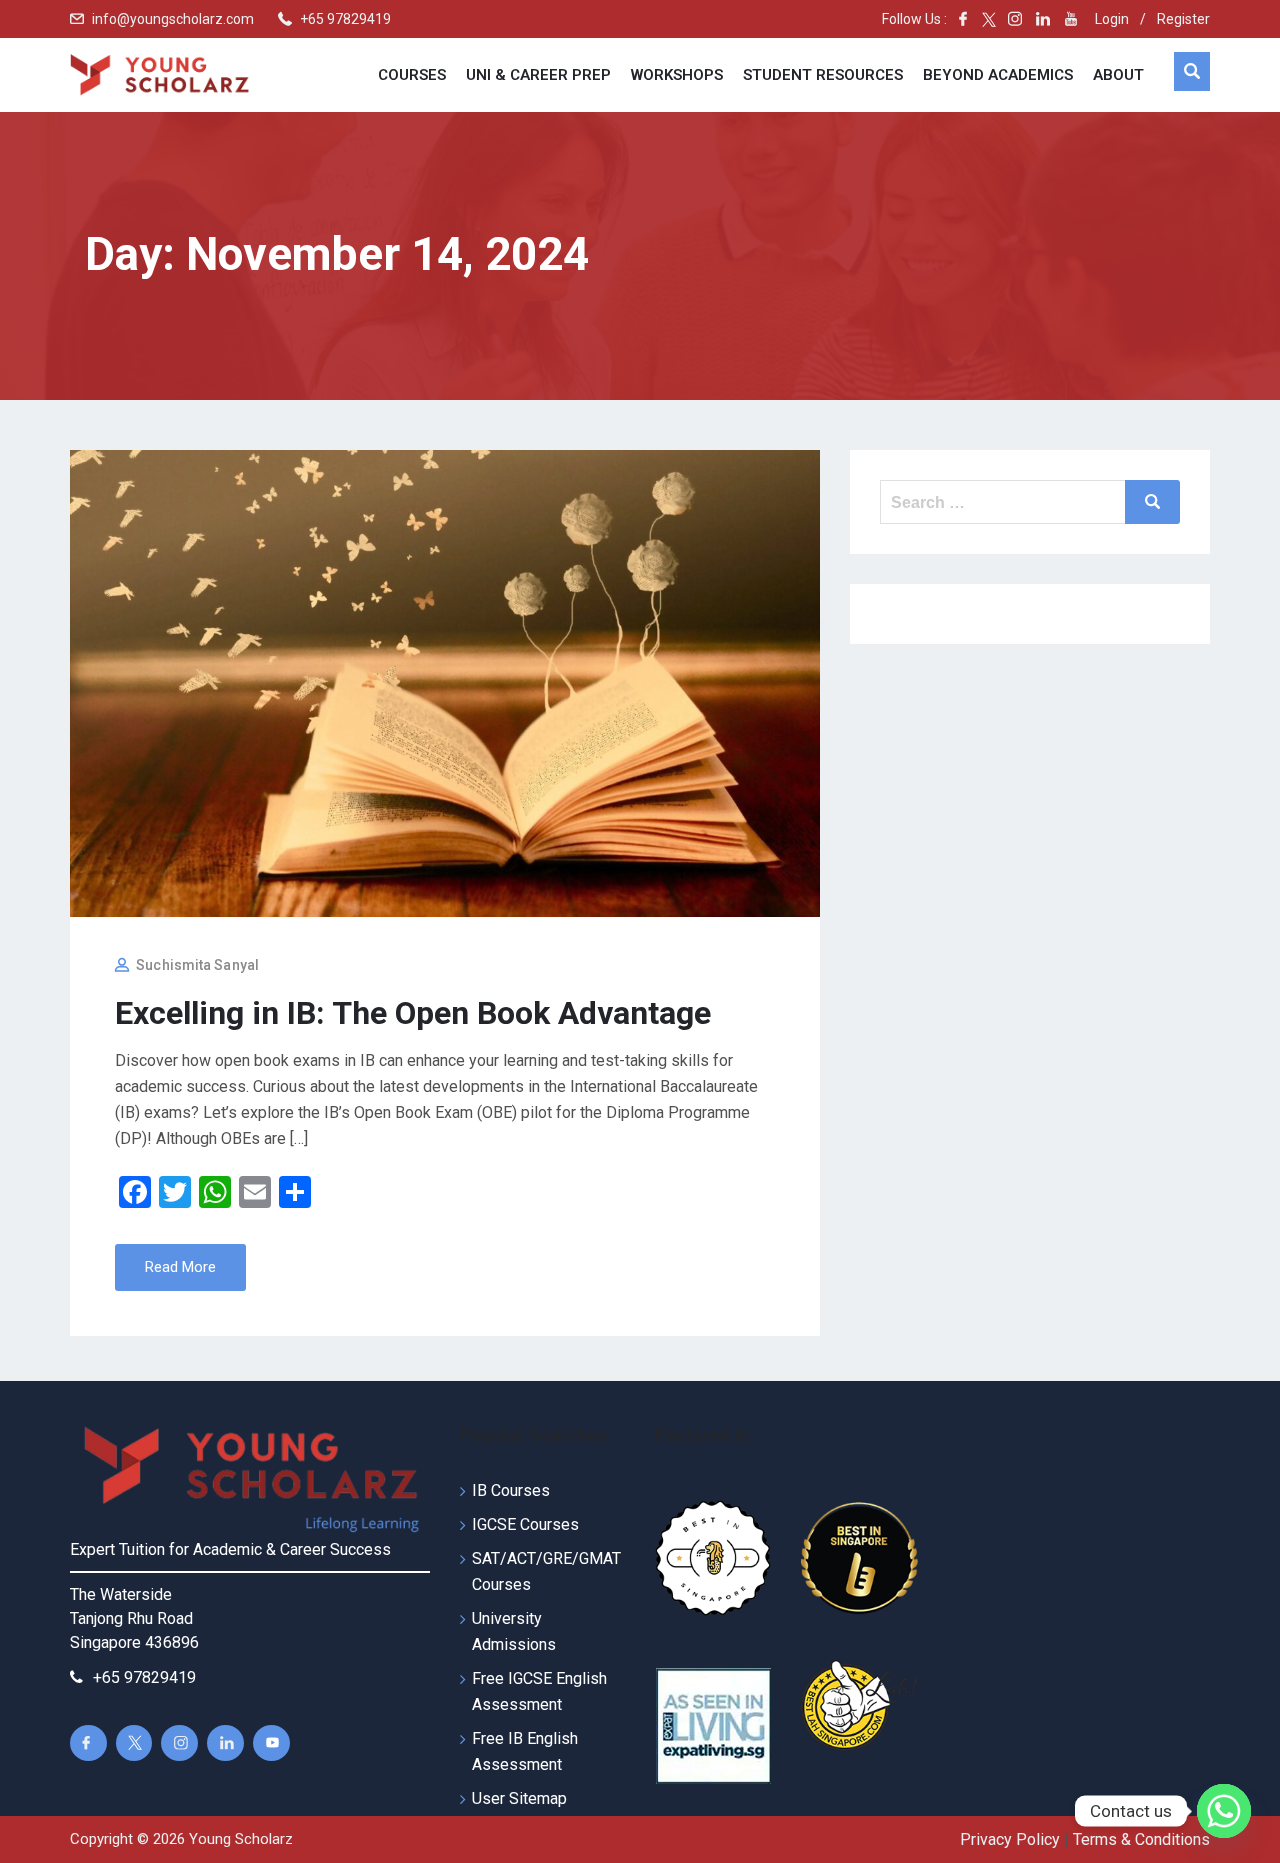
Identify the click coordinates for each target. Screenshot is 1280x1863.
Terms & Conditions (1141, 1839)
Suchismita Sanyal (197, 965)
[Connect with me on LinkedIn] (1043, 19)
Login (1112, 19)
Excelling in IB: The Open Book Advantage (413, 1013)
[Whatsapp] (1224, 1811)
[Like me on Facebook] (963, 19)
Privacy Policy (1010, 1839)
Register (1183, 19)
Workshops (677, 75)
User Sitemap (519, 1798)
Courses (412, 75)
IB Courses (511, 1490)
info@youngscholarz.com (173, 19)
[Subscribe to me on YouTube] (1071, 19)
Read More (180, 1267)
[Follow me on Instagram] (1009, 19)
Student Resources (823, 75)
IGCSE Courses (525, 1524)
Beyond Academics (998, 75)
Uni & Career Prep (538, 75)
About (1118, 75)
